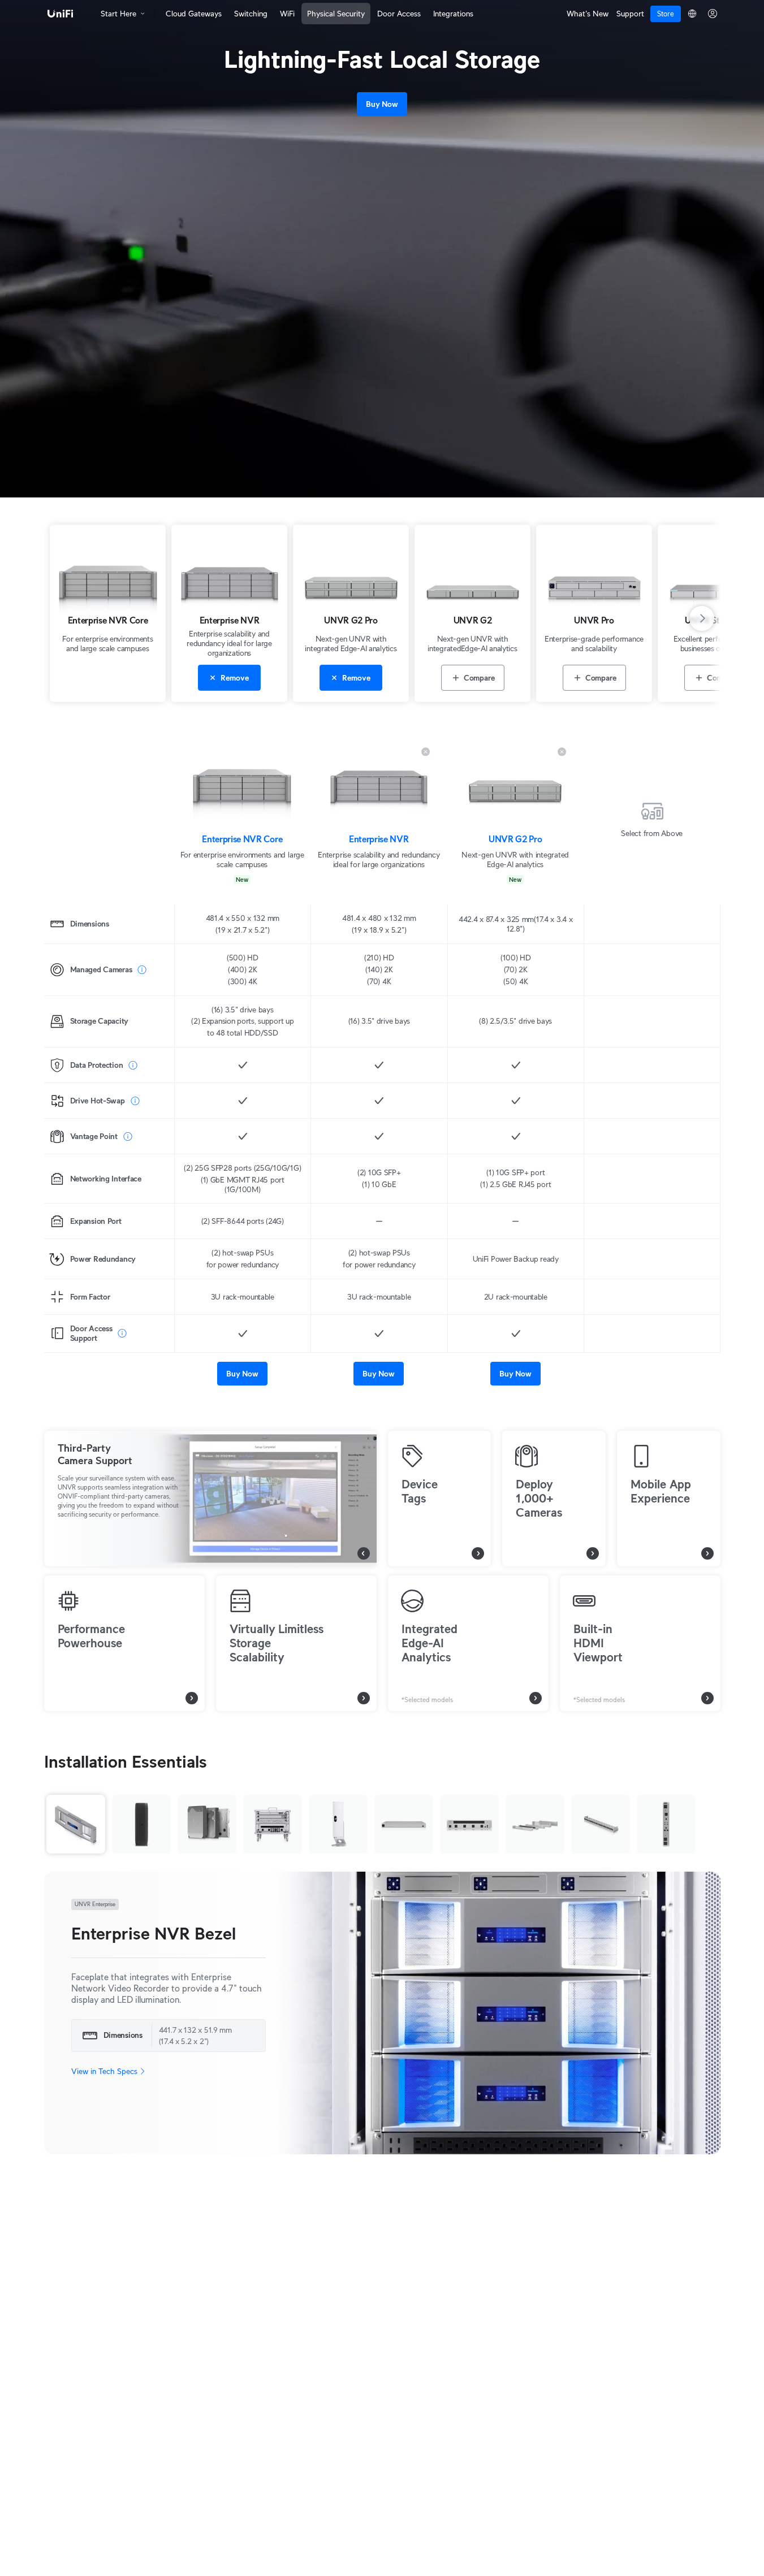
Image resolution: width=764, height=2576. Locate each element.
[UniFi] (61, 14)
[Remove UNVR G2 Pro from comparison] (562, 752)
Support (630, 14)
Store (666, 14)
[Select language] (692, 14)
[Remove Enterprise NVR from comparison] (426, 752)
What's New (588, 14)
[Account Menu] (713, 14)
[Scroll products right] (709, 618)
